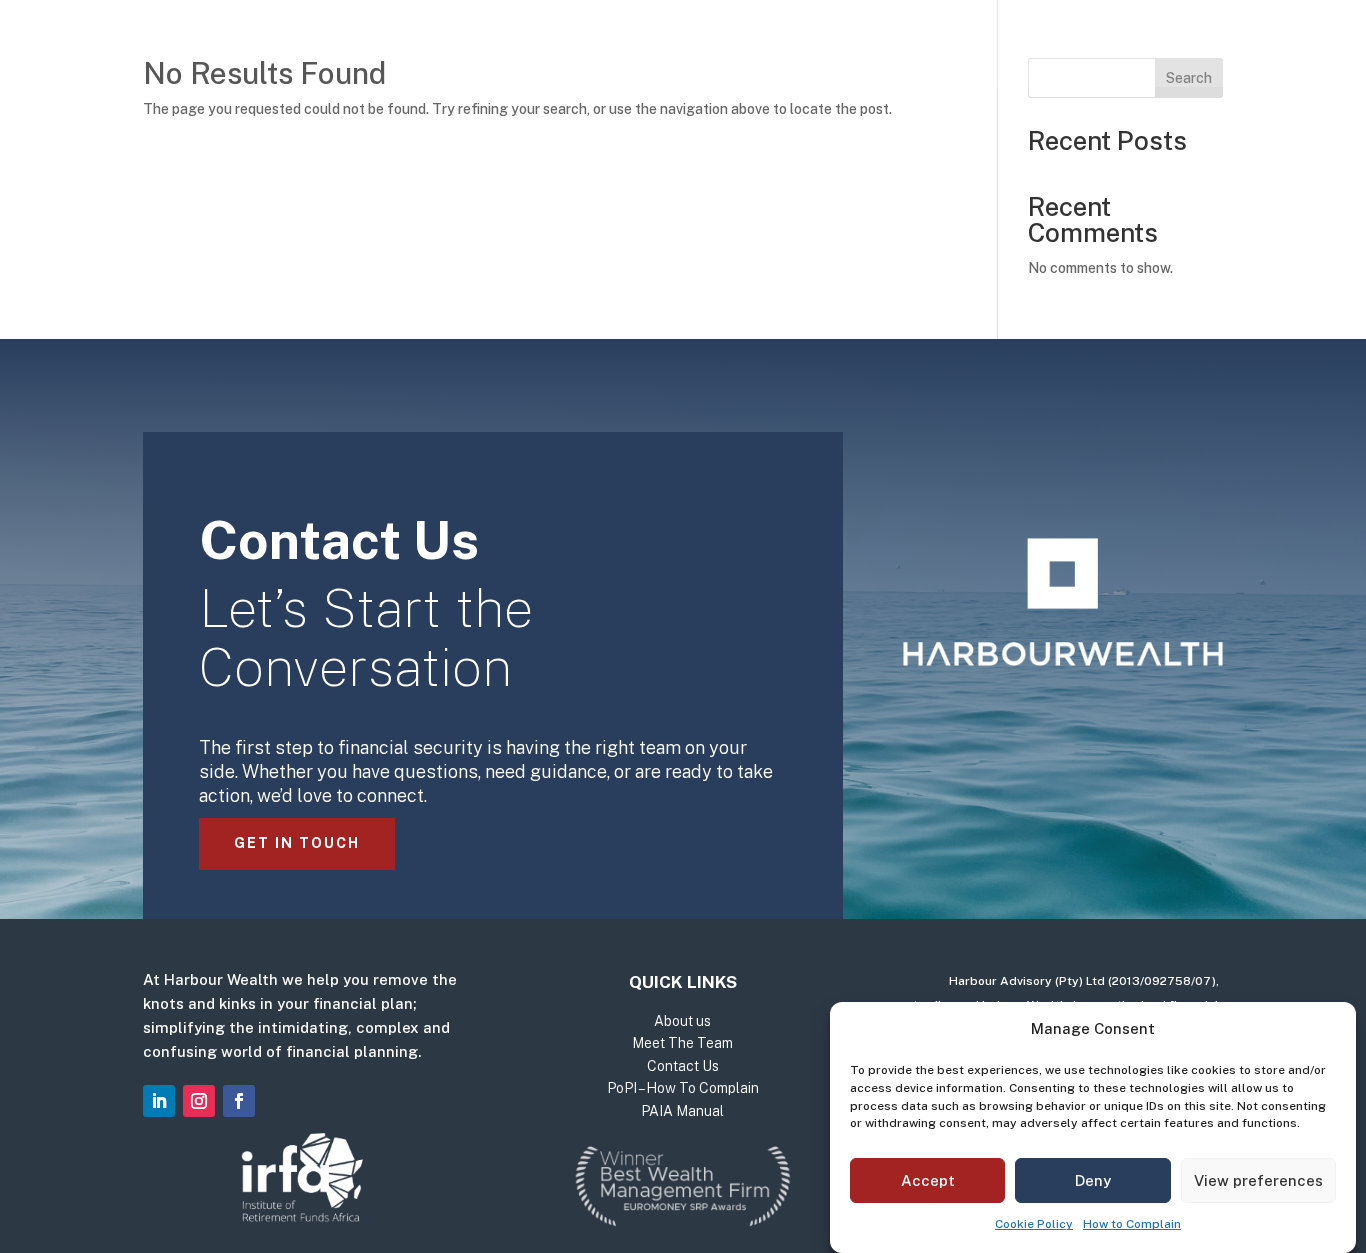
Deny (1093, 1180)
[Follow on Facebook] (239, 1101)
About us (654, 47)
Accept (928, 1180)
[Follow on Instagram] (199, 1101)
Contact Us (935, 47)
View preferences (1258, 1180)
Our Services (510, 47)
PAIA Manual (682, 1111)
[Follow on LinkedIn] (159, 1101)
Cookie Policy (1034, 1225)
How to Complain (1132, 1225)
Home (402, 47)
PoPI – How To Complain (683, 1088)
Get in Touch (297, 843)
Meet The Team (788, 47)
